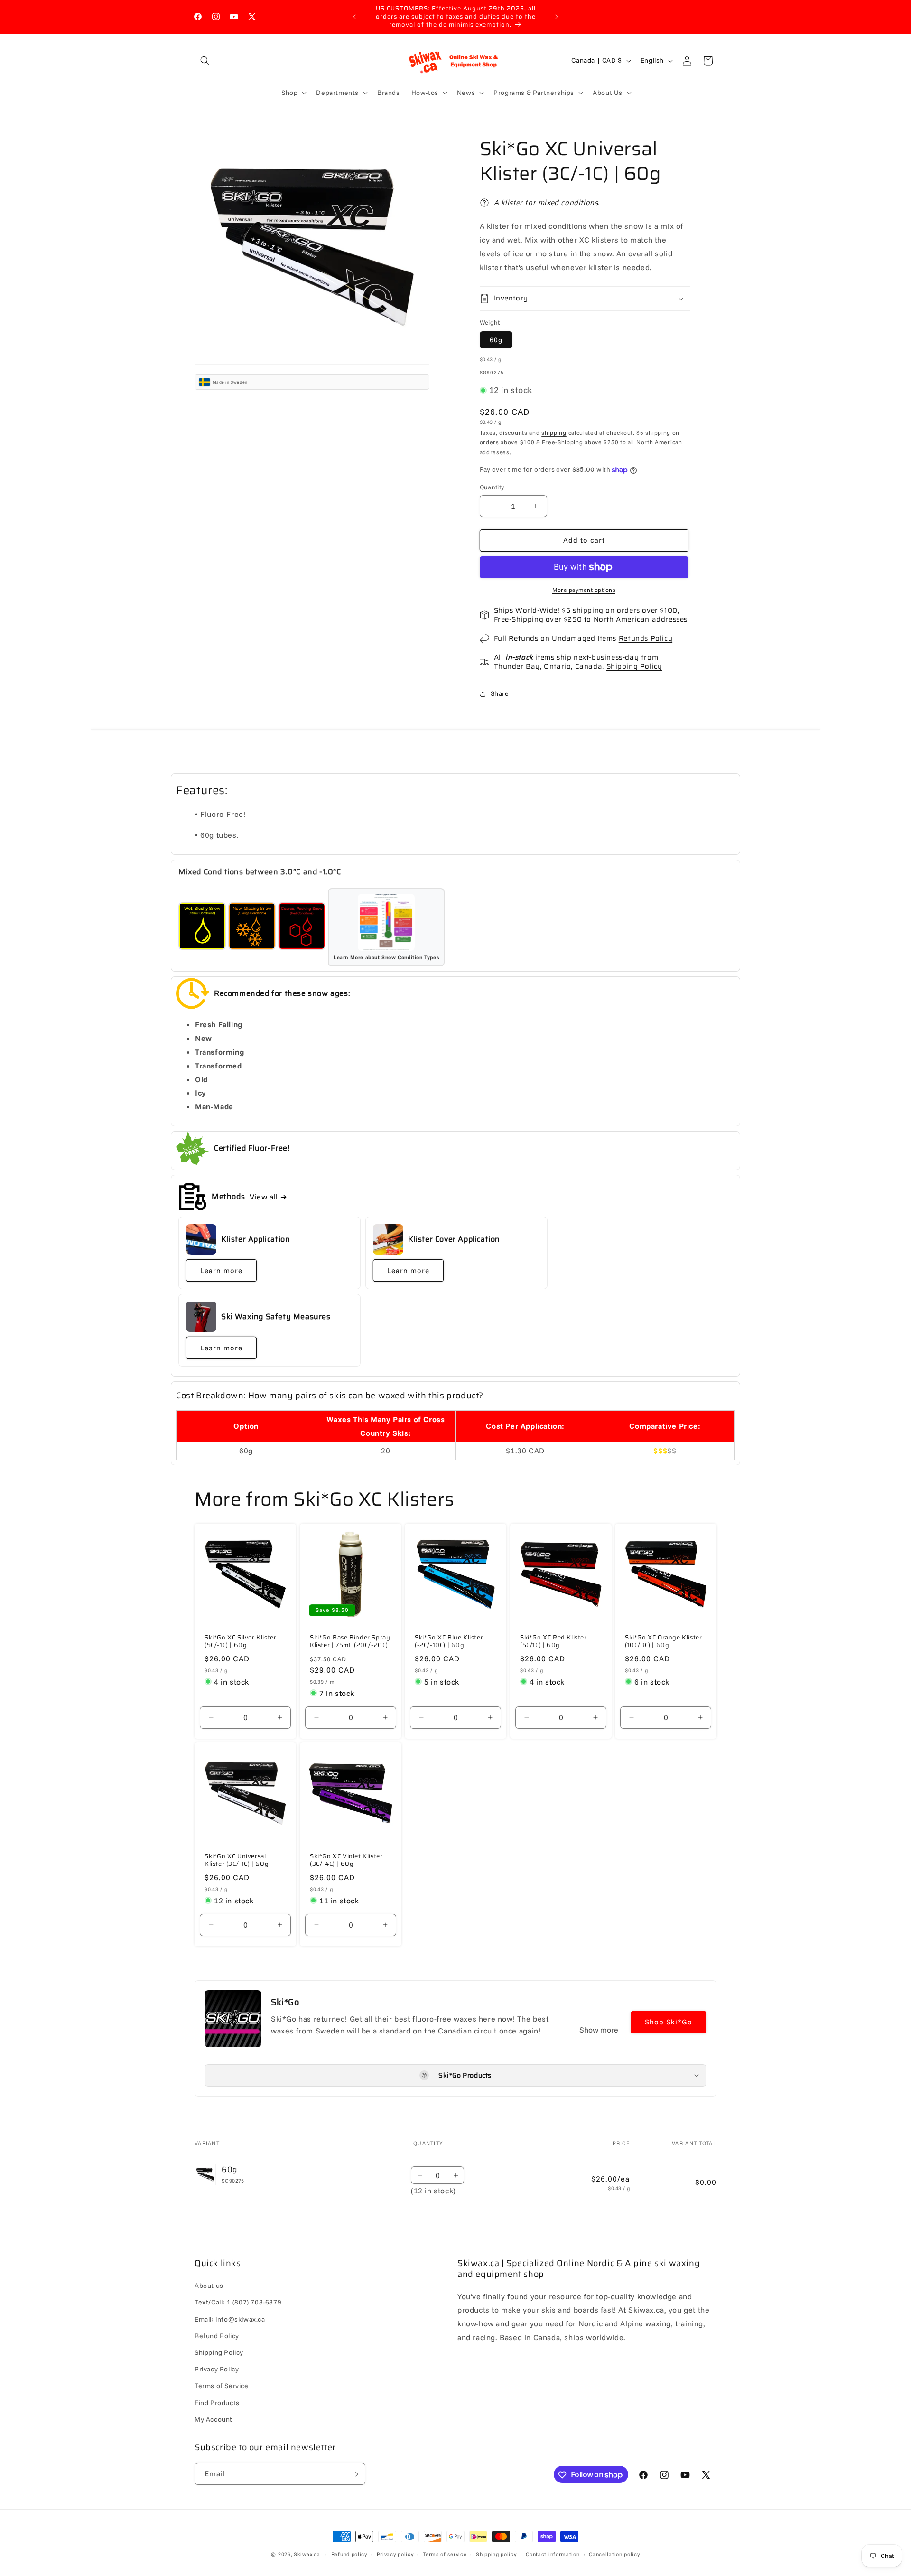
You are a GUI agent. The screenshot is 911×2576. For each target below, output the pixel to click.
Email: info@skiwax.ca (230, 2319)
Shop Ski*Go (669, 2022)
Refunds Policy (646, 638)
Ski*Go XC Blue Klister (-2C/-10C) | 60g (449, 1642)
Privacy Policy (217, 2369)
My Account (214, 2419)
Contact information (553, 2554)
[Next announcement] (557, 17)
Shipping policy (496, 2554)
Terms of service (445, 2554)
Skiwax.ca (307, 2554)
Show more (599, 2030)
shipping (554, 433)
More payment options (584, 590)
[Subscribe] (354, 2474)
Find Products (217, 2403)
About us (209, 2286)
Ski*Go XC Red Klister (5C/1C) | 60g (553, 1642)
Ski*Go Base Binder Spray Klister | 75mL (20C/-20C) (350, 1642)
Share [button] (500, 693)
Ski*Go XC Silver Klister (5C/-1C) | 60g (240, 1642)
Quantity (492, 487)
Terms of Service (222, 2386)
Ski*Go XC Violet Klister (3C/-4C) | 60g (346, 1861)
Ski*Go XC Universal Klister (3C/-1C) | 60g (237, 1861)
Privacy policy (395, 2554)
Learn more (221, 1270)
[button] (205, 61)
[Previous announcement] (354, 17)
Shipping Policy (634, 666)
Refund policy (349, 2554)
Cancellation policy (614, 2554)
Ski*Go (285, 2002)
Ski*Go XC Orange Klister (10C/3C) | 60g (663, 1642)
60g (496, 340)
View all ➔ (268, 1197)
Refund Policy (217, 2336)
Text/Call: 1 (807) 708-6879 (238, 2303)
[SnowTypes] (202, 927)
